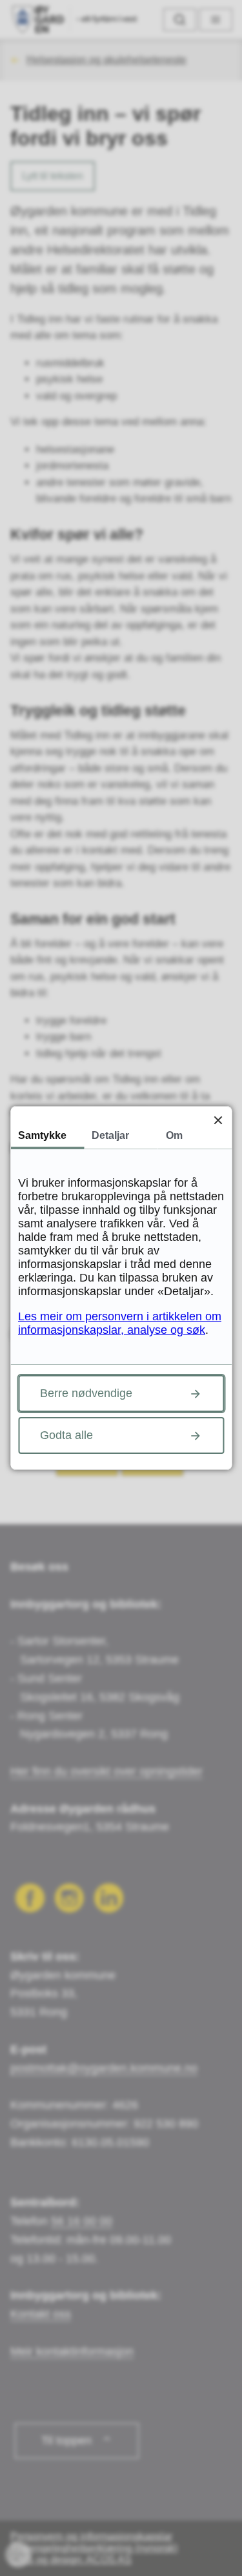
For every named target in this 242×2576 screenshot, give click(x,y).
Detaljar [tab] (110, 1135)
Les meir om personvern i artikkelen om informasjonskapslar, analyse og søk (120, 1323)
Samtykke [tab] (42, 1135)
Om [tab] (174, 1135)
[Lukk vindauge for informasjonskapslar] (218, 1120)
